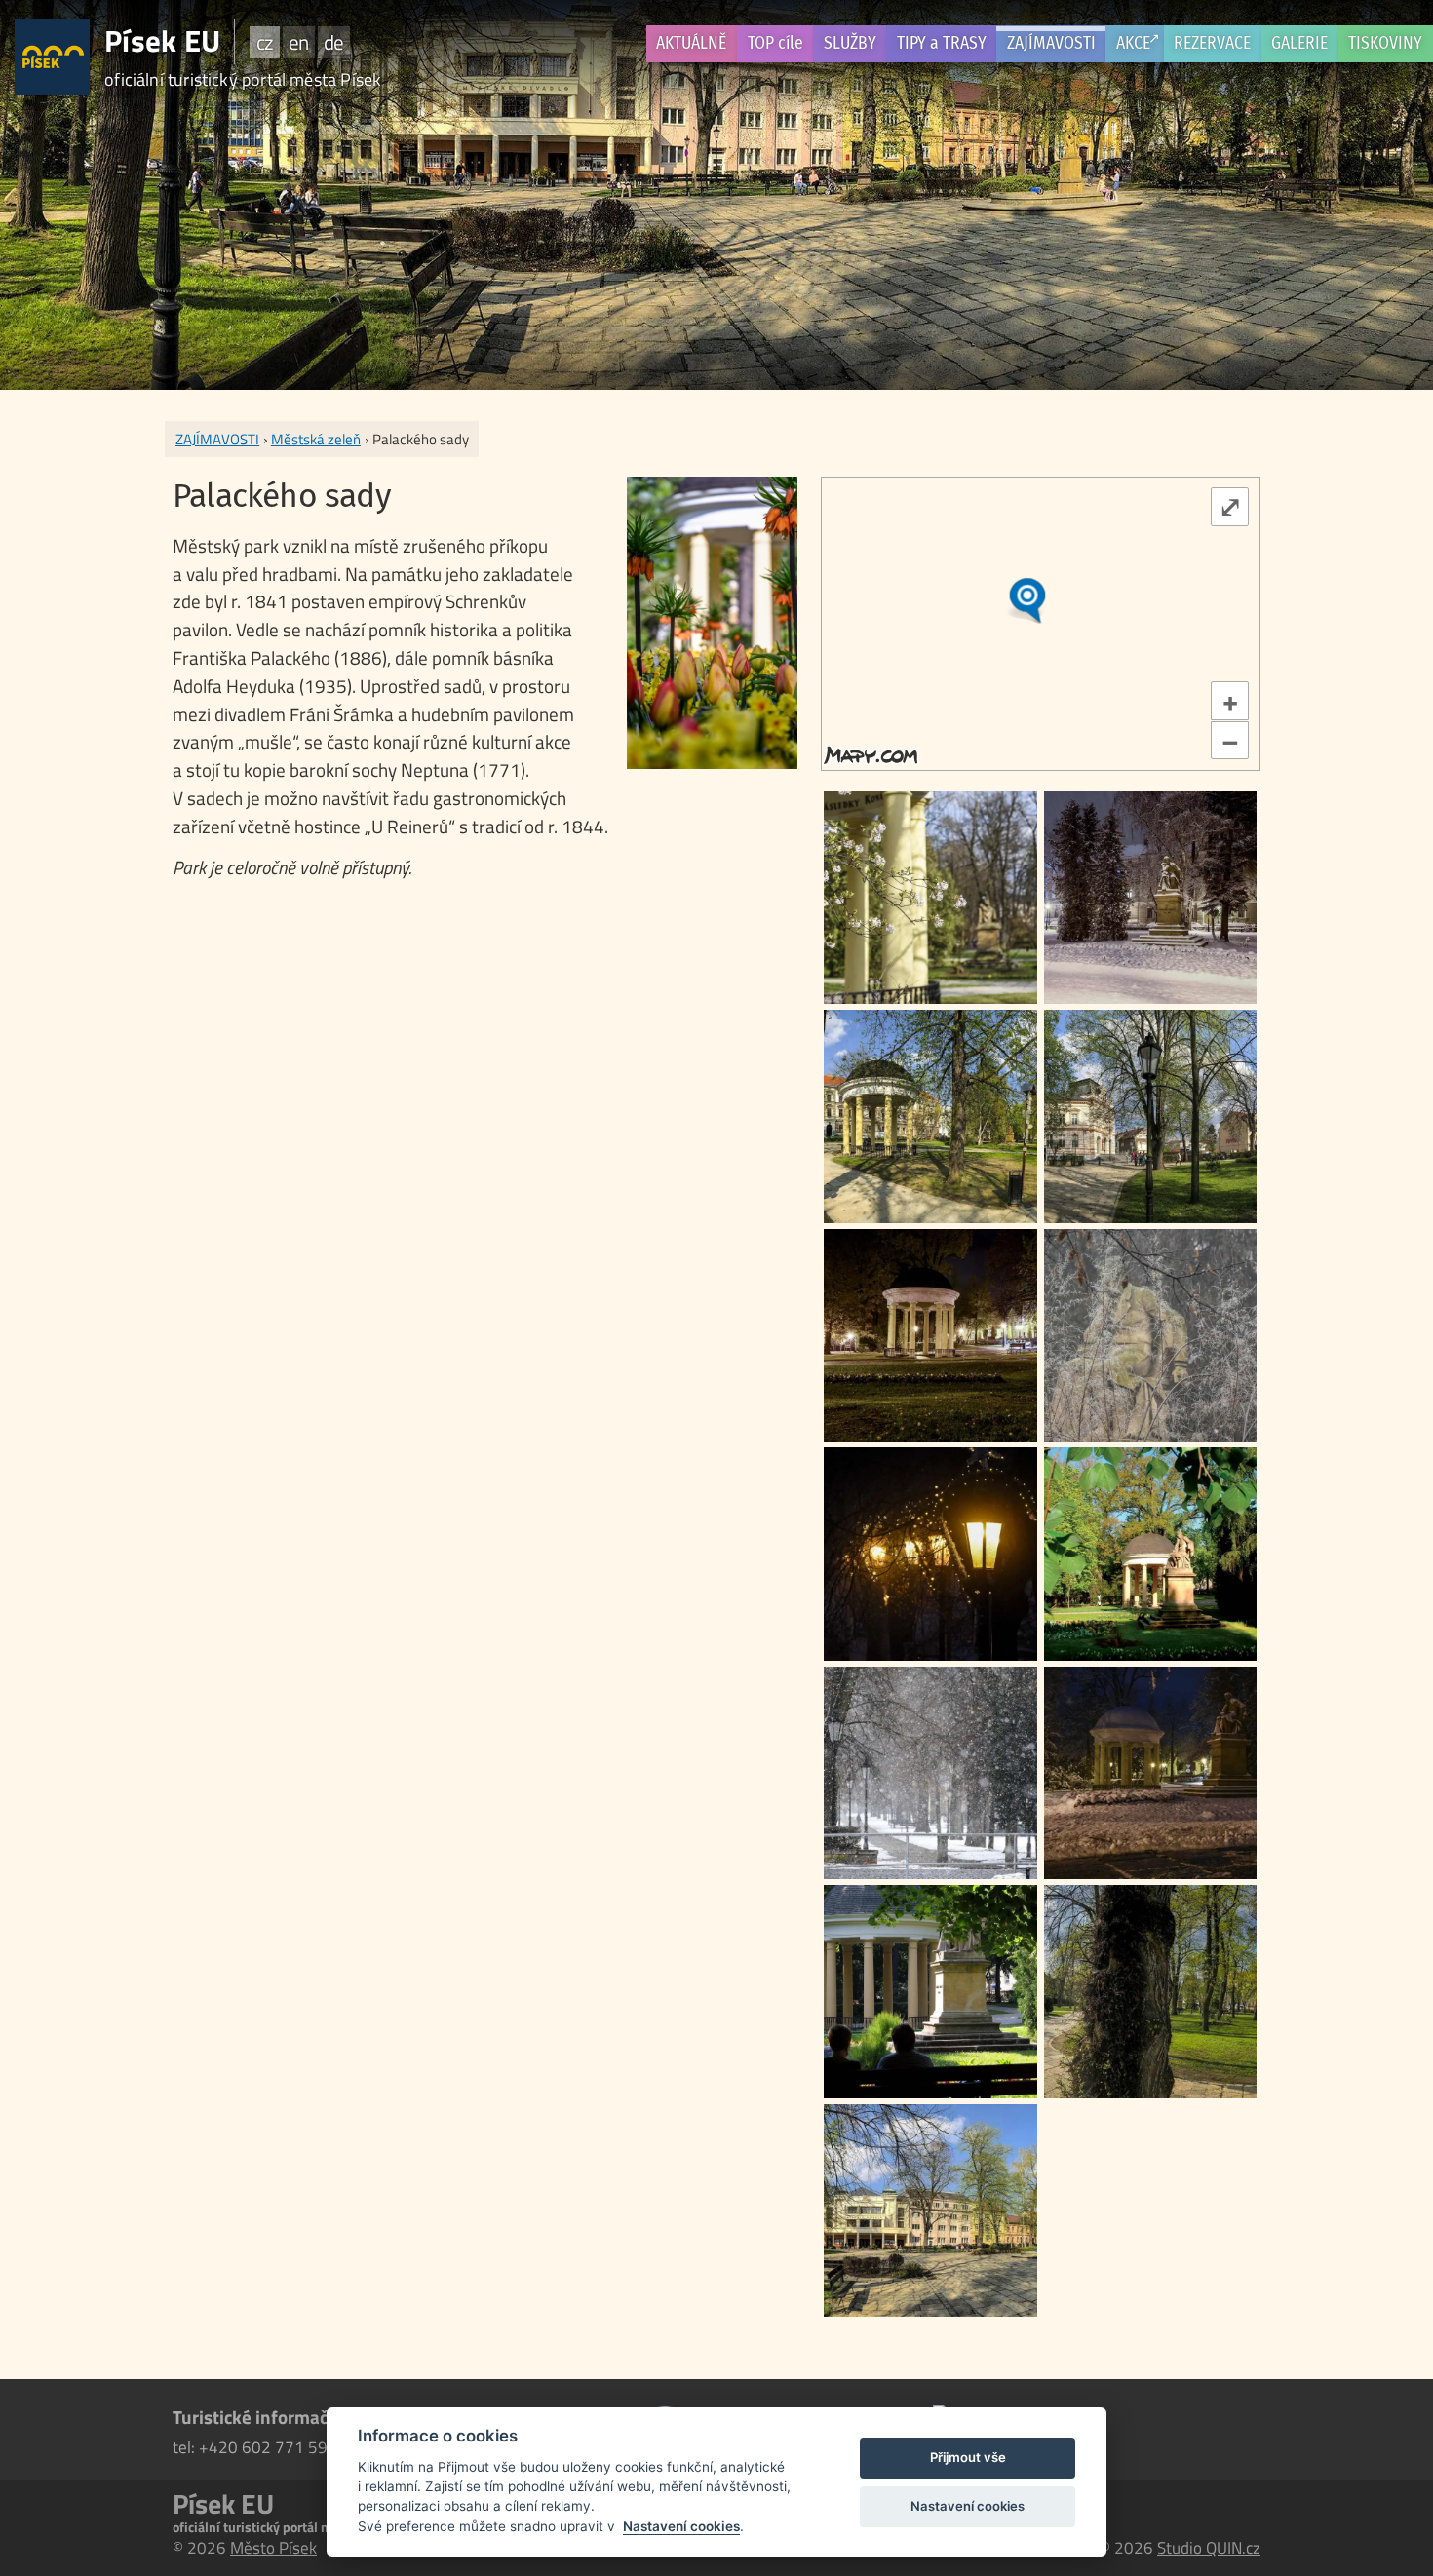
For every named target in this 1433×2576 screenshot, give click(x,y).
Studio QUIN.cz (1209, 2547)
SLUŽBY (850, 43)
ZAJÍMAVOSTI (1051, 43)
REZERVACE (1212, 43)
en (298, 42)
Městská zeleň (316, 439)
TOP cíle (775, 43)
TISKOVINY (1385, 43)
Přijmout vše (968, 2457)
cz (265, 42)
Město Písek (273, 2547)
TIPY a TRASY (942, 43)
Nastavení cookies (681, 2526)
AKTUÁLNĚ (691, 43)
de (333, 42)
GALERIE (1299, 43)
